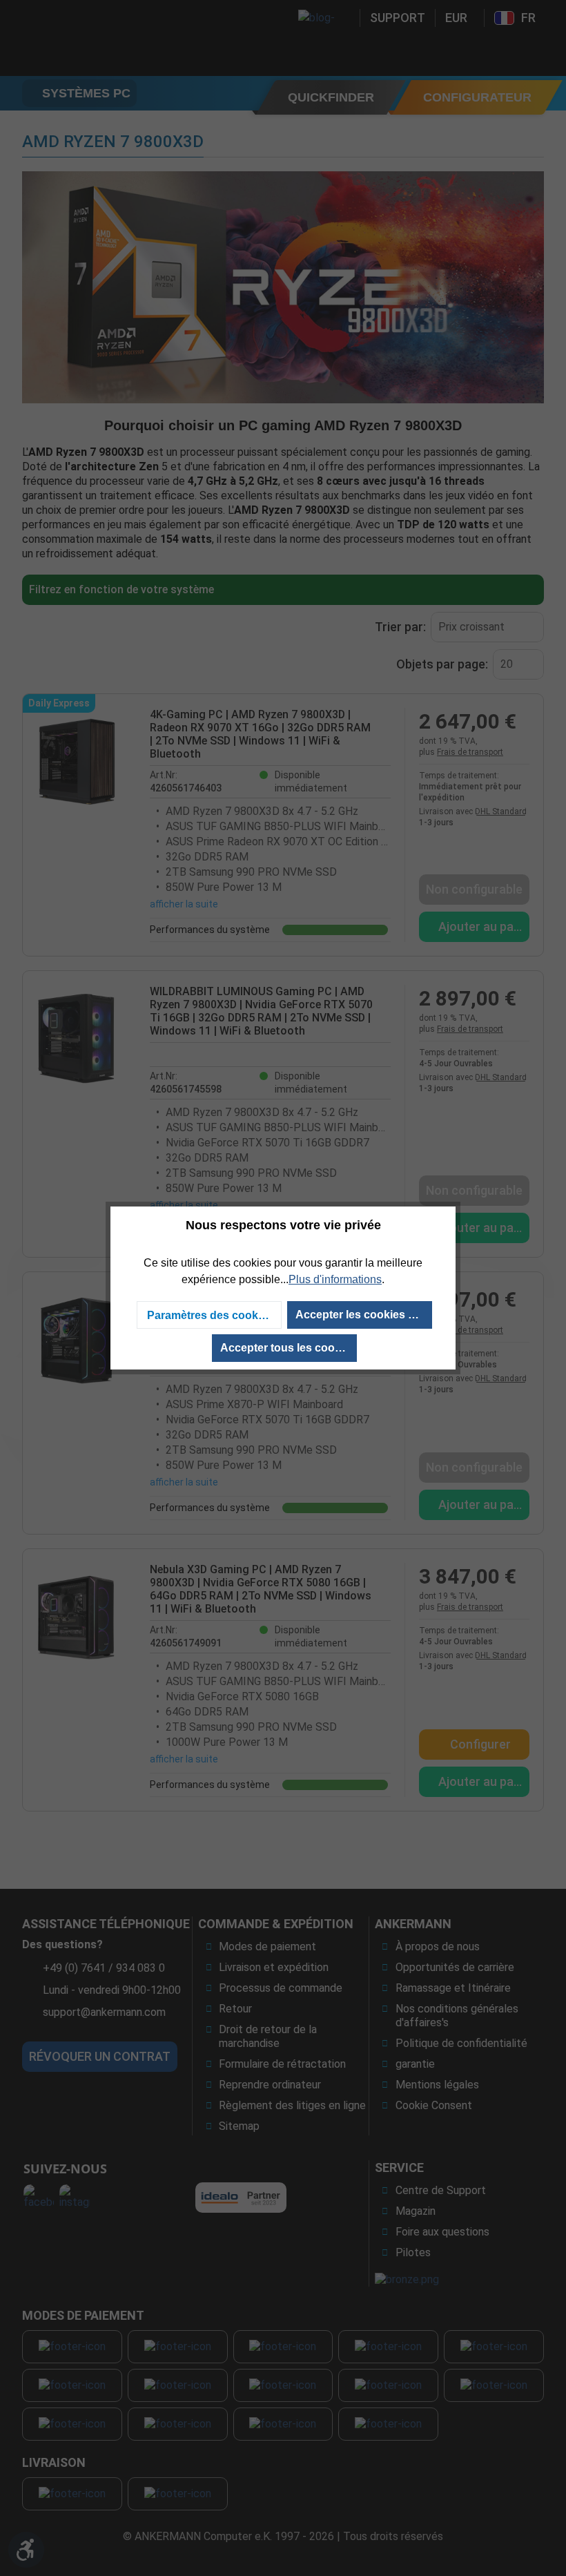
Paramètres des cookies (210, 1315)
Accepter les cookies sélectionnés (364, 1315)
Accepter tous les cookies (288, 1348)
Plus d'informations (335, 1279)
